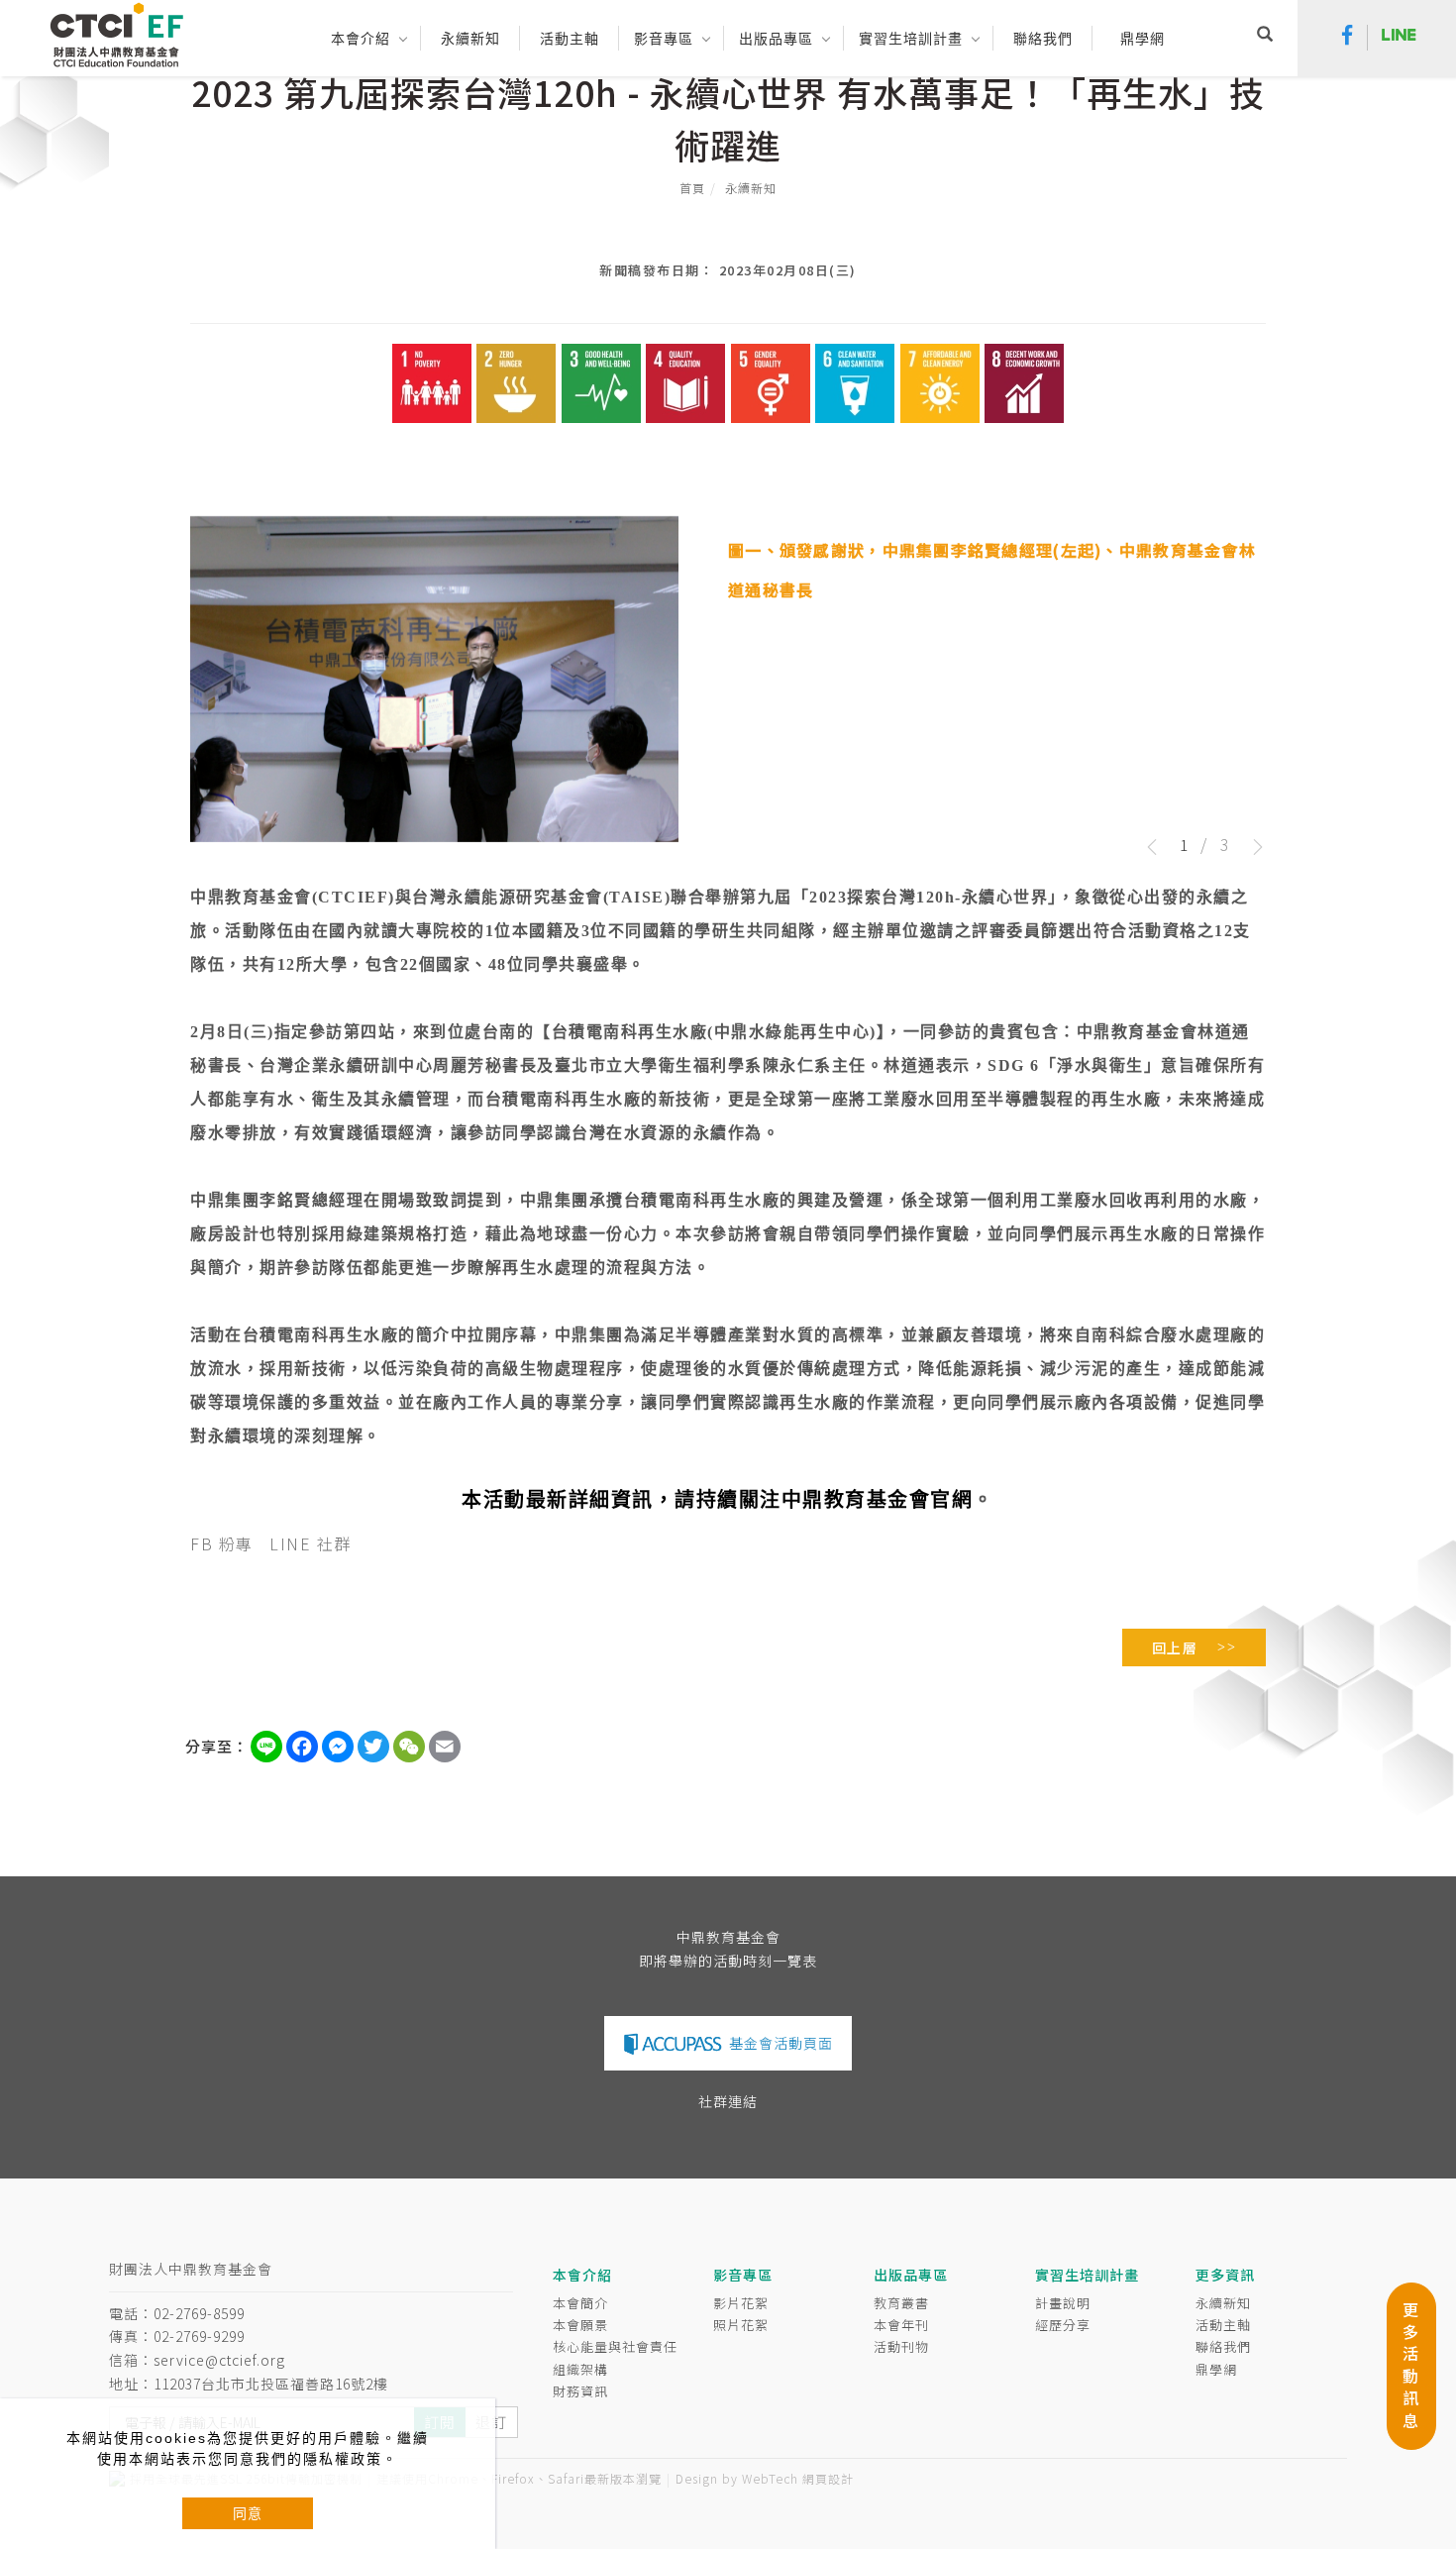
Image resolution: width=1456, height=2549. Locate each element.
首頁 (692, 188)
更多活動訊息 (1411, 2365)
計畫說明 (1063, 2303)
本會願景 (580, 2325)
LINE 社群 (311, 1543)
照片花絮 (741, 2325)
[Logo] (116, 33)
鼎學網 (1143, 39)
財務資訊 (580, 2391)
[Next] (1251, 847)
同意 (248, 2513)
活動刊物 (901, 2346)
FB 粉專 (222, 1543)
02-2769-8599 (199, 2313)
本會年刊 (901, 2325)
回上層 (1175, 1647)
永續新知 (751, 188)
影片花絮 (741, 2303)
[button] (1265, 37)
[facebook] (1348, 38)
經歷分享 (1063, 2325)
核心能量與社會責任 (615, 2346)
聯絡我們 (1223, 2346)
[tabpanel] (728, 686)
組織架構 (580, 2369)
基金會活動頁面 (781, 2043)
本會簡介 (580, 2303)
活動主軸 (1223, 2325)
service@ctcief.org (219, 2360)
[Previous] (1159, 847)
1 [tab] (1184, 845)
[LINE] (1399, 38)
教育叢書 (901, 2303)
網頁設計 (828, 2478)
